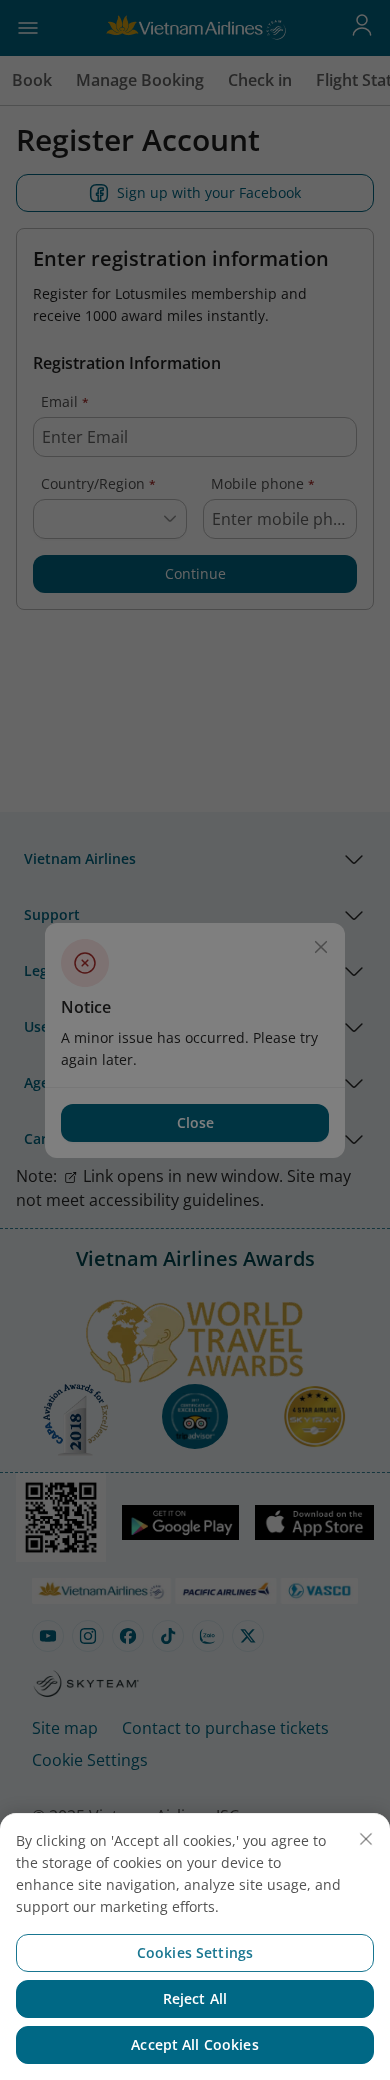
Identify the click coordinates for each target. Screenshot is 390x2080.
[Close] (366, 1839)
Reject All (195, 1998)
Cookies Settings (195, 1952)
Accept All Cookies (195, 2044)
